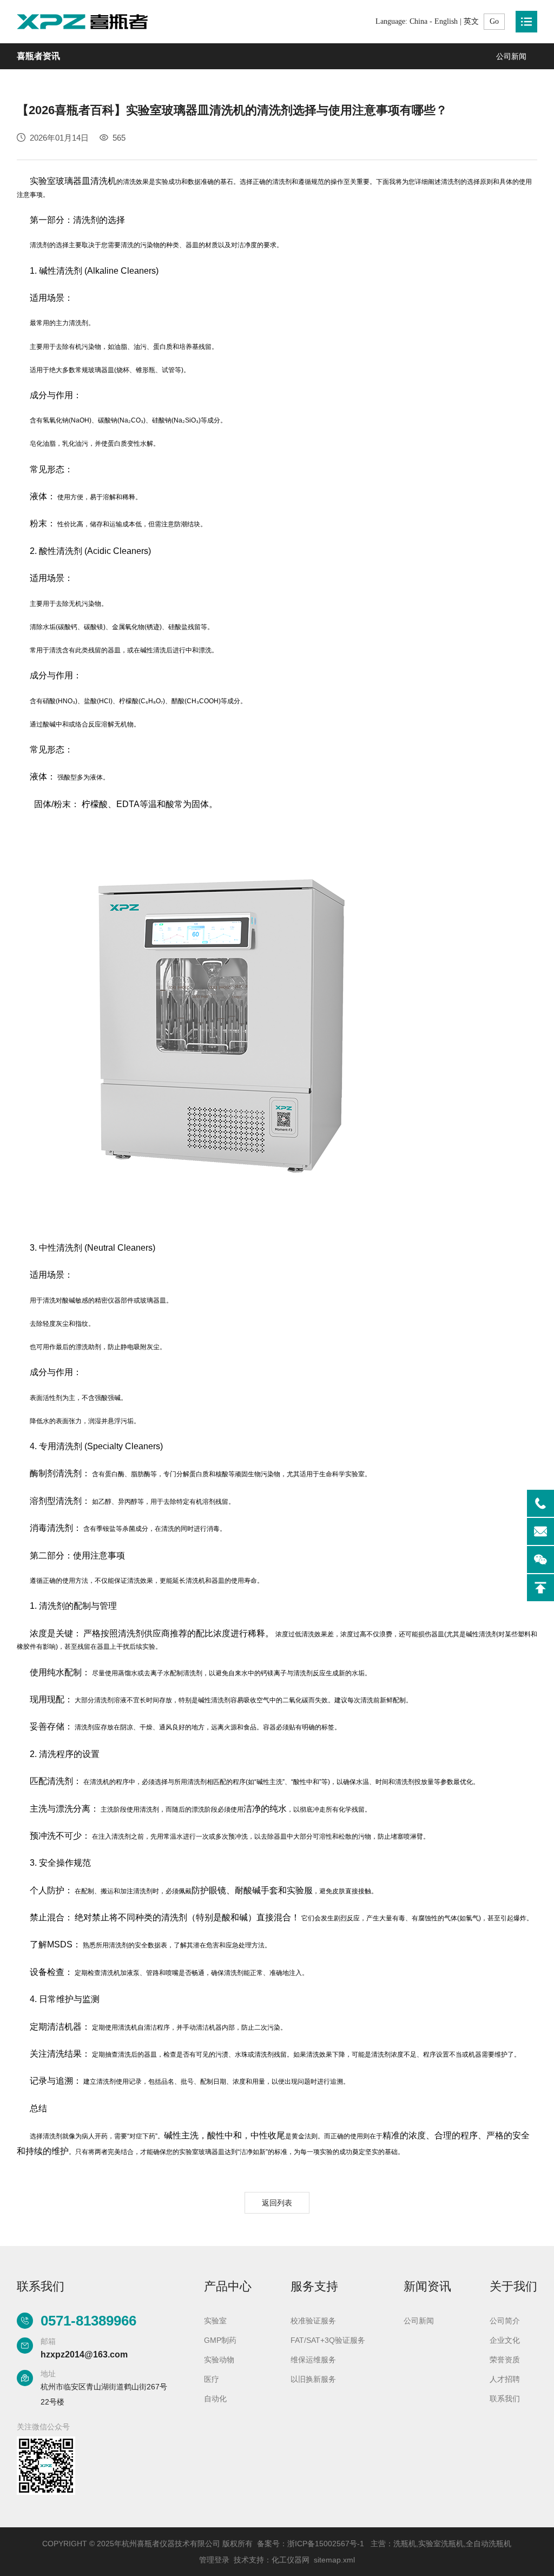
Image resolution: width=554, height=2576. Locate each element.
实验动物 (219, 2360)
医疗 (212, 2379)
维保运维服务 (313, 2360)
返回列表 (277, 2203)
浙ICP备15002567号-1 (326, 2544)
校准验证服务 (313, 2321)
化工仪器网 (291, 2560)
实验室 (215, 2321)
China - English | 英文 (444, 21)
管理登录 (214, 2560)
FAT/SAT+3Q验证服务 (328, 2340)
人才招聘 (505, 2379)
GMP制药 (220, 2340)
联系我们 (505, 2399)
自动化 (215, 2399)
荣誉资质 (505, 2360)
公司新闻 (511, 56)
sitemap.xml (334, 2560)
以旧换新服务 (313, 2379)
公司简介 (505, 2321)
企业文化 (505, 2340)
